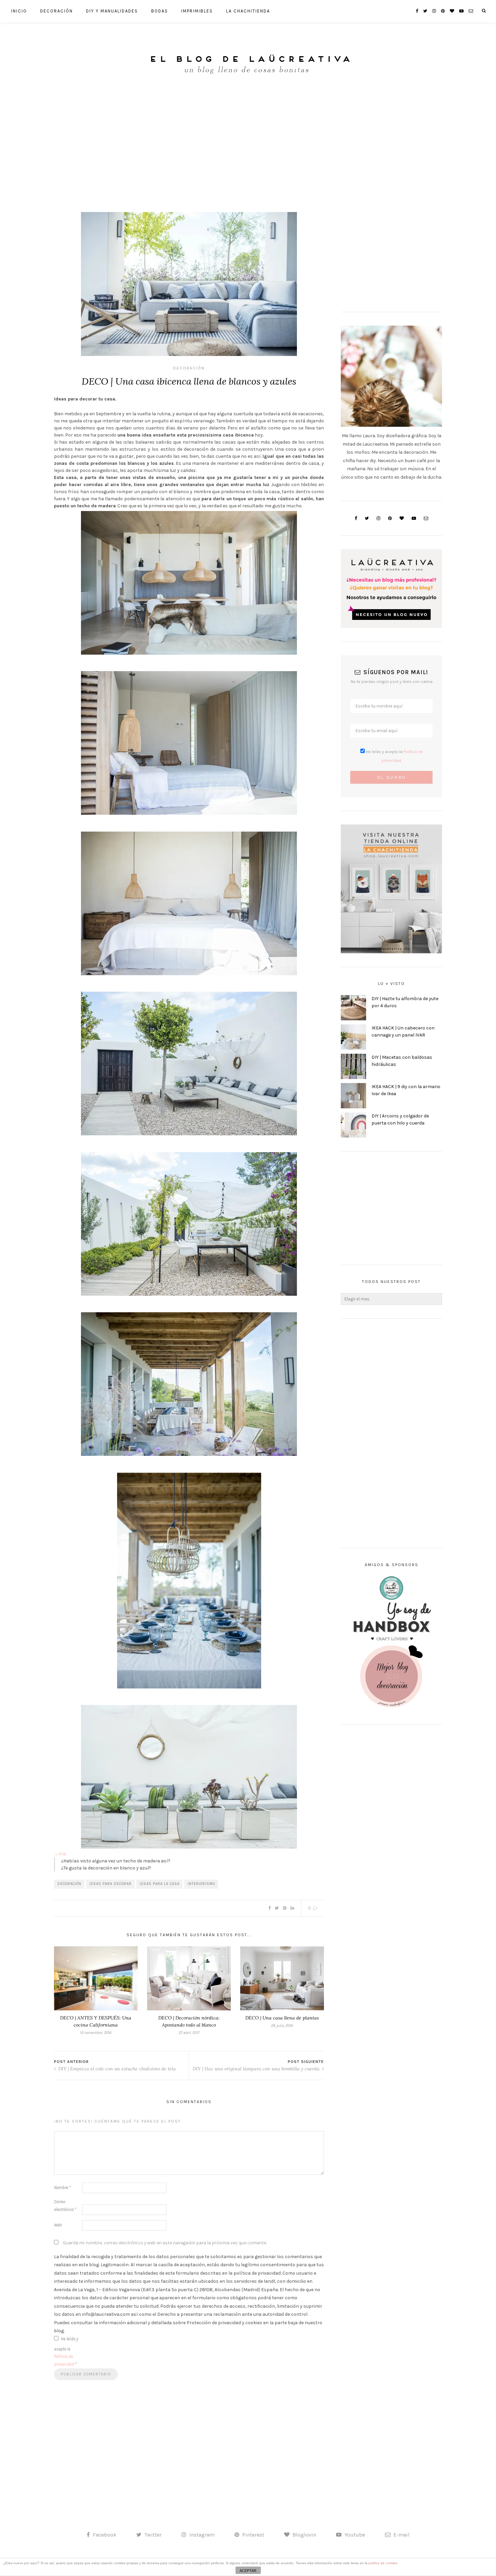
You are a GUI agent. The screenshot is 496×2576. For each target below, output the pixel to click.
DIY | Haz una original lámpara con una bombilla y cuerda (257, 2069)
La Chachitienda (248, 11)
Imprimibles (197, 11)
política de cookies (383, 2563)
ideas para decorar (111, 1884)
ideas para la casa (160, 1884)
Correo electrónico (65, 2206)
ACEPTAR (248, 2571)
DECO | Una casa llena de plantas (282, 2018)
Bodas (160, 11)
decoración (69, 1884)
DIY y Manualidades (112, 11)
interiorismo (201, 1884)
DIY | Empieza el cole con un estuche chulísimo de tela (116, 2069)
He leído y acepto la (66, 2352)
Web (58, 2225)
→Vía (60, 1854)
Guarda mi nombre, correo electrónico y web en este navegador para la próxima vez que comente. (165, 2243)
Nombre (62, 2188)
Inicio (19, 11)
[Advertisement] (248, 141)
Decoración (57, 11)
